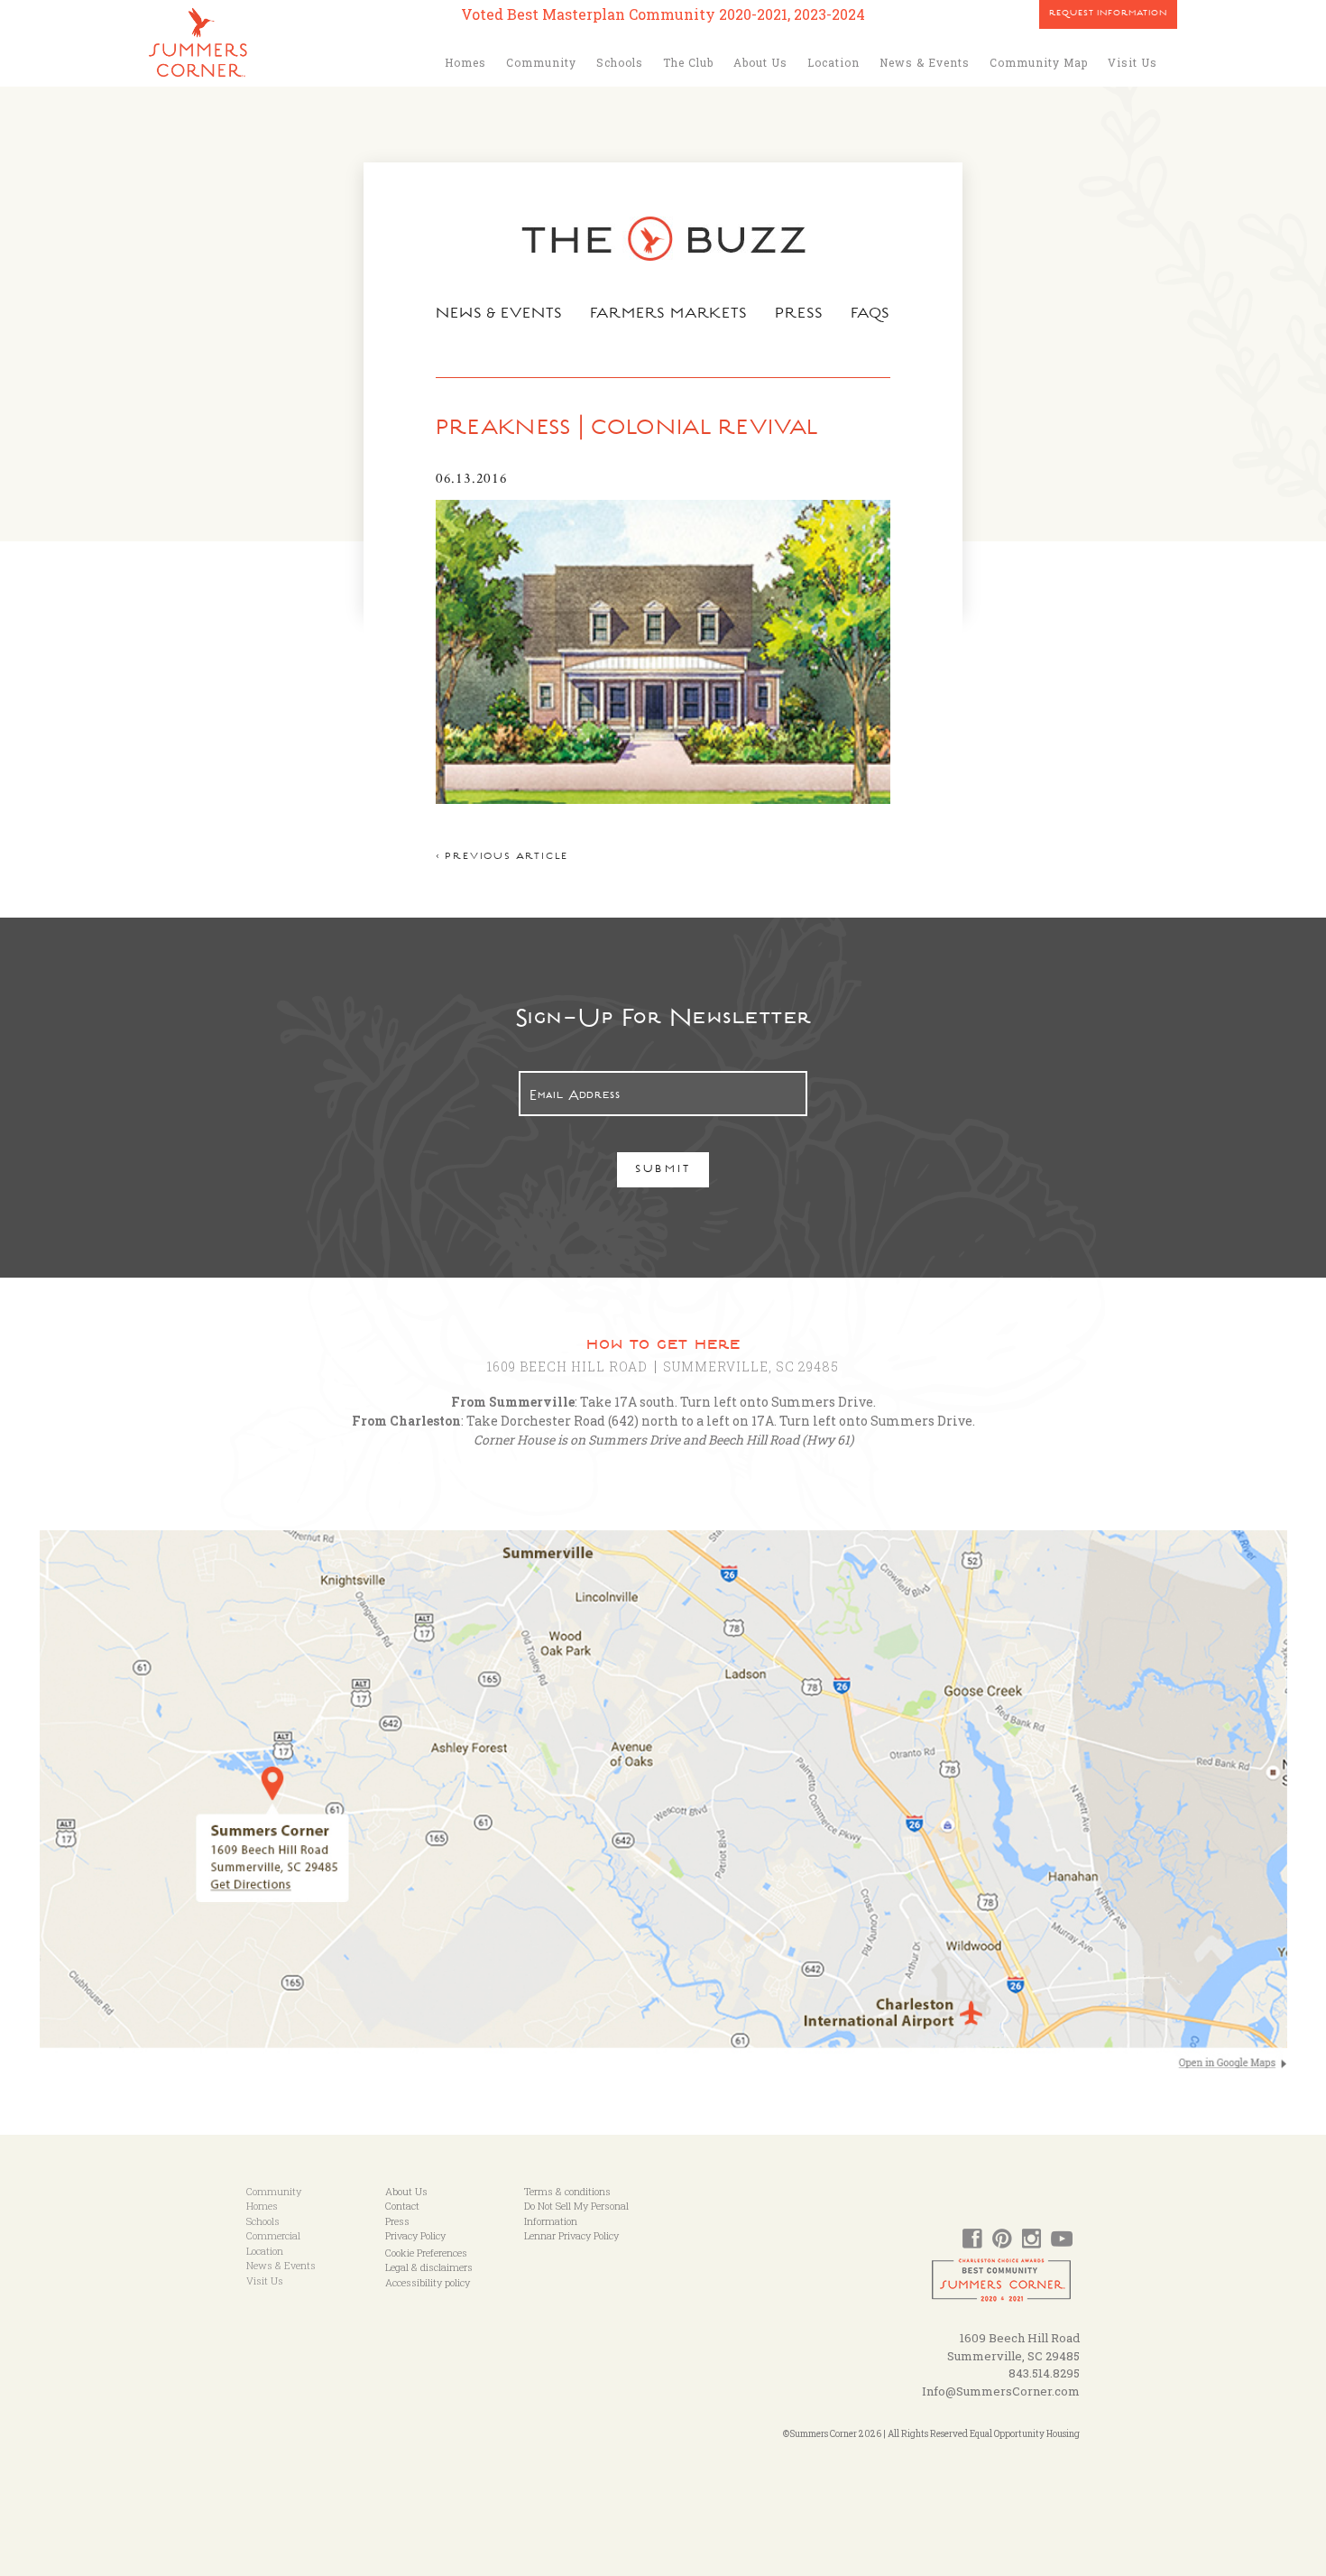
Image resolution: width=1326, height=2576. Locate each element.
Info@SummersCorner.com (1001, 2391)
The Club (688, 62)
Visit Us (1133, 62)
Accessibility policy (428, 2282)
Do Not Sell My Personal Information (576, 2213)
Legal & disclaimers (429, 2267)
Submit (663, 1171)
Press (799, 315)
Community (541, 62)
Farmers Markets (669, 315)
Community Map (1039, 62)
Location (833, 62)
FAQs (871, 315)
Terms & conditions (567, 2191)
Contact (402, 2206)
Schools (620, 62)
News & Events (925, 62)
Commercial (273, 2235)
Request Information (1108, 14)
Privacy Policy (415, 2235)
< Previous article (502, 858)
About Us (760, 62)
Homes (465, 62)
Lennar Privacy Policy (571, 2235)
